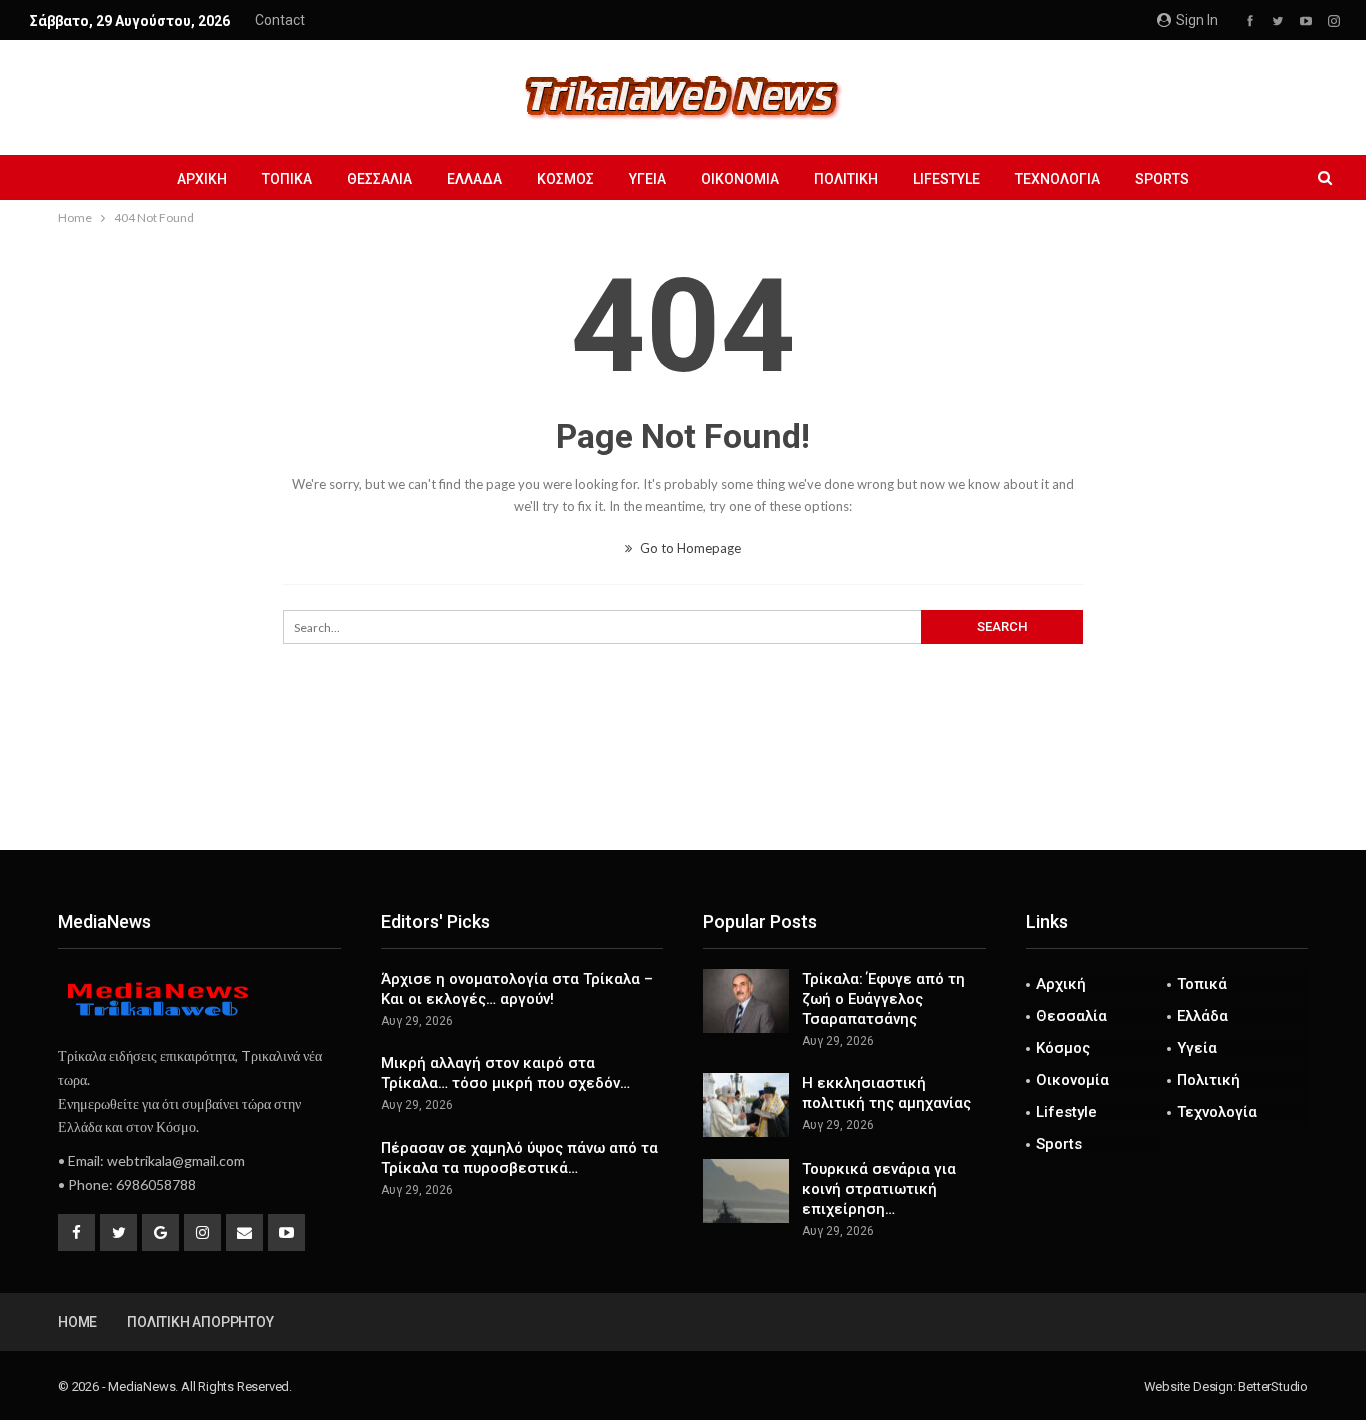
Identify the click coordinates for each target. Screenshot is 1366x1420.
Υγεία (647, 179)
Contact (280, 20)
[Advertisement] (683, 784)
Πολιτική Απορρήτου (200, 1322)
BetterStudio (1273, 1386)
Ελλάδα (474, 179)
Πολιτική (846, 179)
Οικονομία (740, 179)
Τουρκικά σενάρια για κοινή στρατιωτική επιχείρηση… (879, 1189)
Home (77, 1322)
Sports (1162, 179)
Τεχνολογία (1057, 179)
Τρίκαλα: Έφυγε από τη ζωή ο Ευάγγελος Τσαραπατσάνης (883, 999)
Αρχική (202, 179)
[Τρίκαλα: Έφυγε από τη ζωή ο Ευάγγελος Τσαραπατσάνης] (746, 1001)
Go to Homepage (689, 548)
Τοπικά (287, 179)
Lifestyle (946, 179)
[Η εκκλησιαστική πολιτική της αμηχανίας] (746, 1105)
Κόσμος (565, 179)
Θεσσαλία (379, 179)
